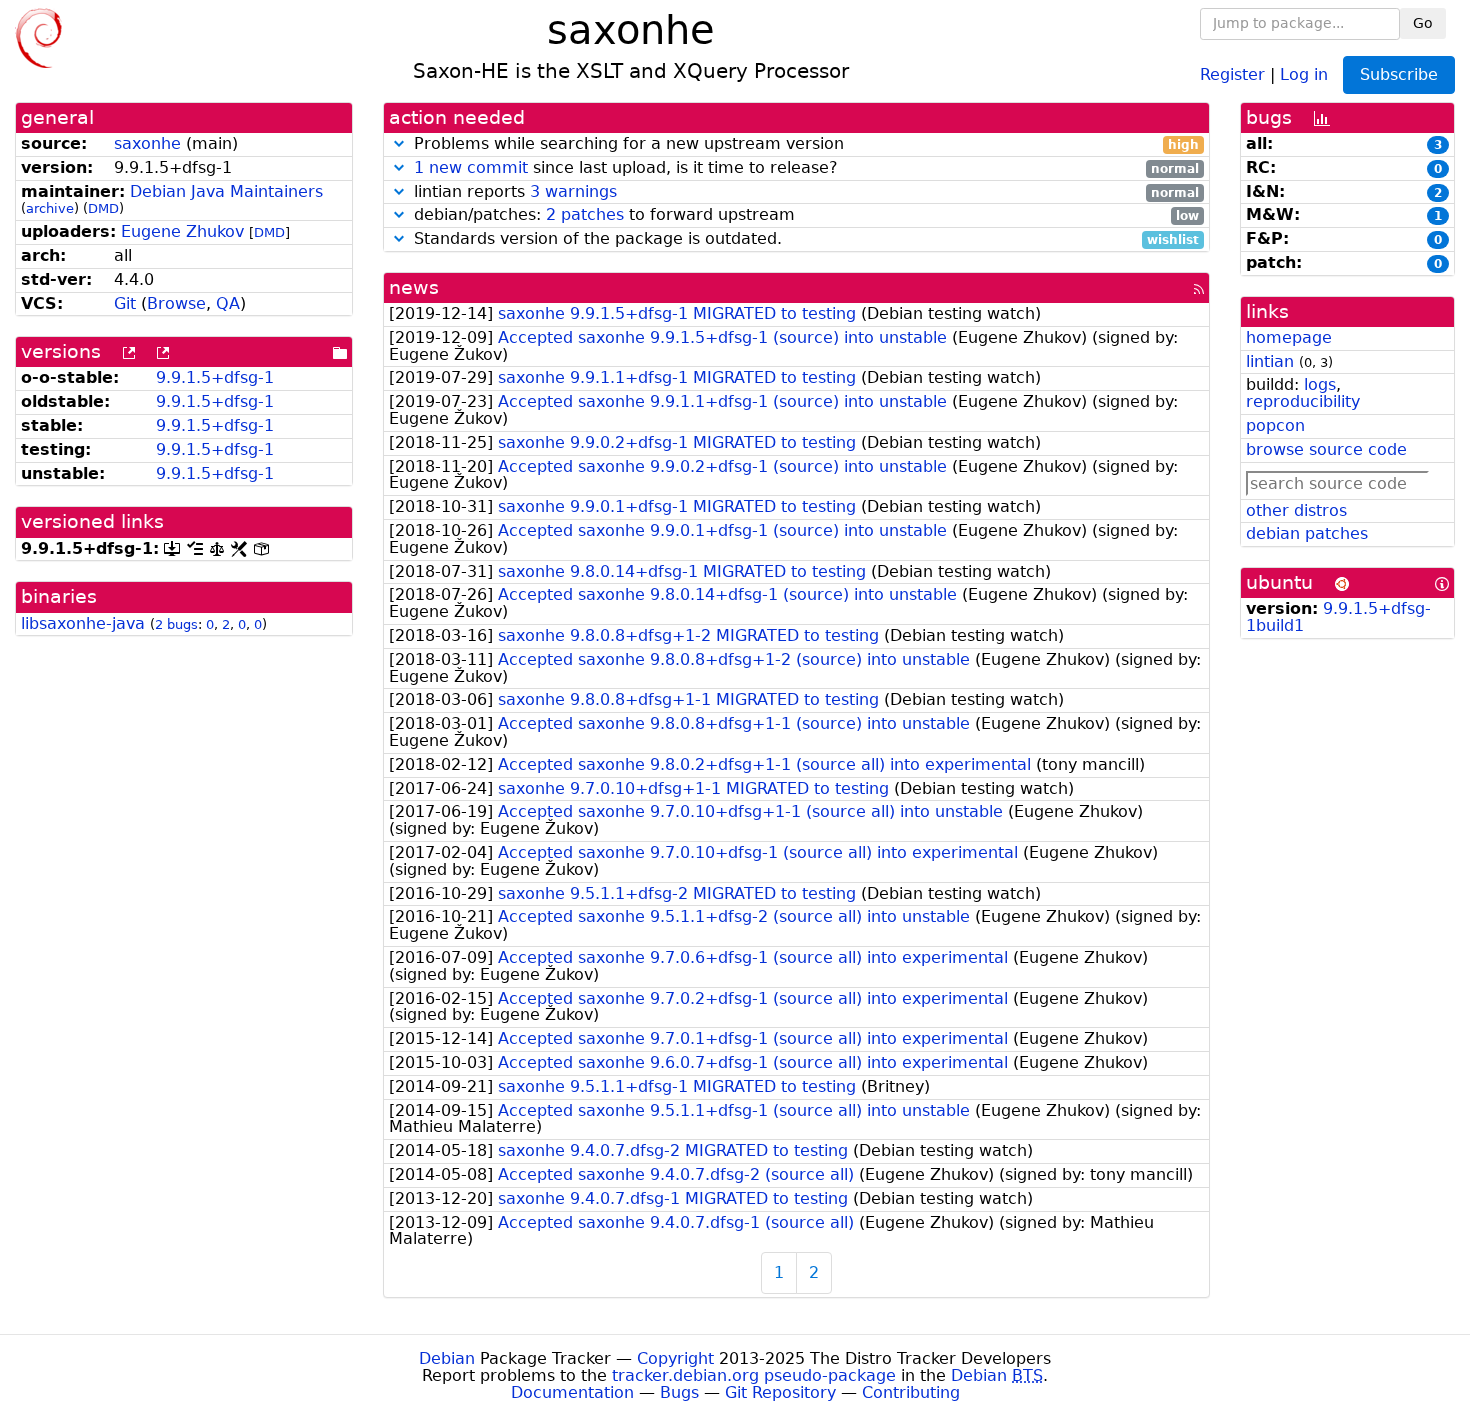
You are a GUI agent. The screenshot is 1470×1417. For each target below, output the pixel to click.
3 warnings (573, 191)
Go (1423, 23)
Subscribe (1399, 74)
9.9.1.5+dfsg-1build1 (1338, 617)
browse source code (1326, 449)
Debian (447, 1358)
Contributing (911, 1392)
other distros (1296, 510)
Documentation (572, 1392)
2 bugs (176, 624)
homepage (1289, 337)
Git (125, 303)
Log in (1304, 73)
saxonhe (147, 143)
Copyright (675, 1358)
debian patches (1307, 533)
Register (1232, 73)
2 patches (585, 214)
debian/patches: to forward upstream (804, 215)
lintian (1270, 361)
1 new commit (471, 167)
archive (50, 208)
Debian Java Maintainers (226, 191)
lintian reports (804, 192)
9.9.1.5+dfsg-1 (215, 377)
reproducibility (1303, 401)
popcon (1275, 425)
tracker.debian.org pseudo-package (754, 1375)
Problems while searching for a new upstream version (804, 144)
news (414, 287)
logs (1320, 384)
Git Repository (780, 1392)
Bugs (679, 1392)
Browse (176, 303)
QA (228, 303)
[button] (399, 143)
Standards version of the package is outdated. (804, 239)
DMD (103, 208)
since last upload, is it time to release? (807, 168)
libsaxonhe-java (83, 623)
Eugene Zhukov (182, 231)
